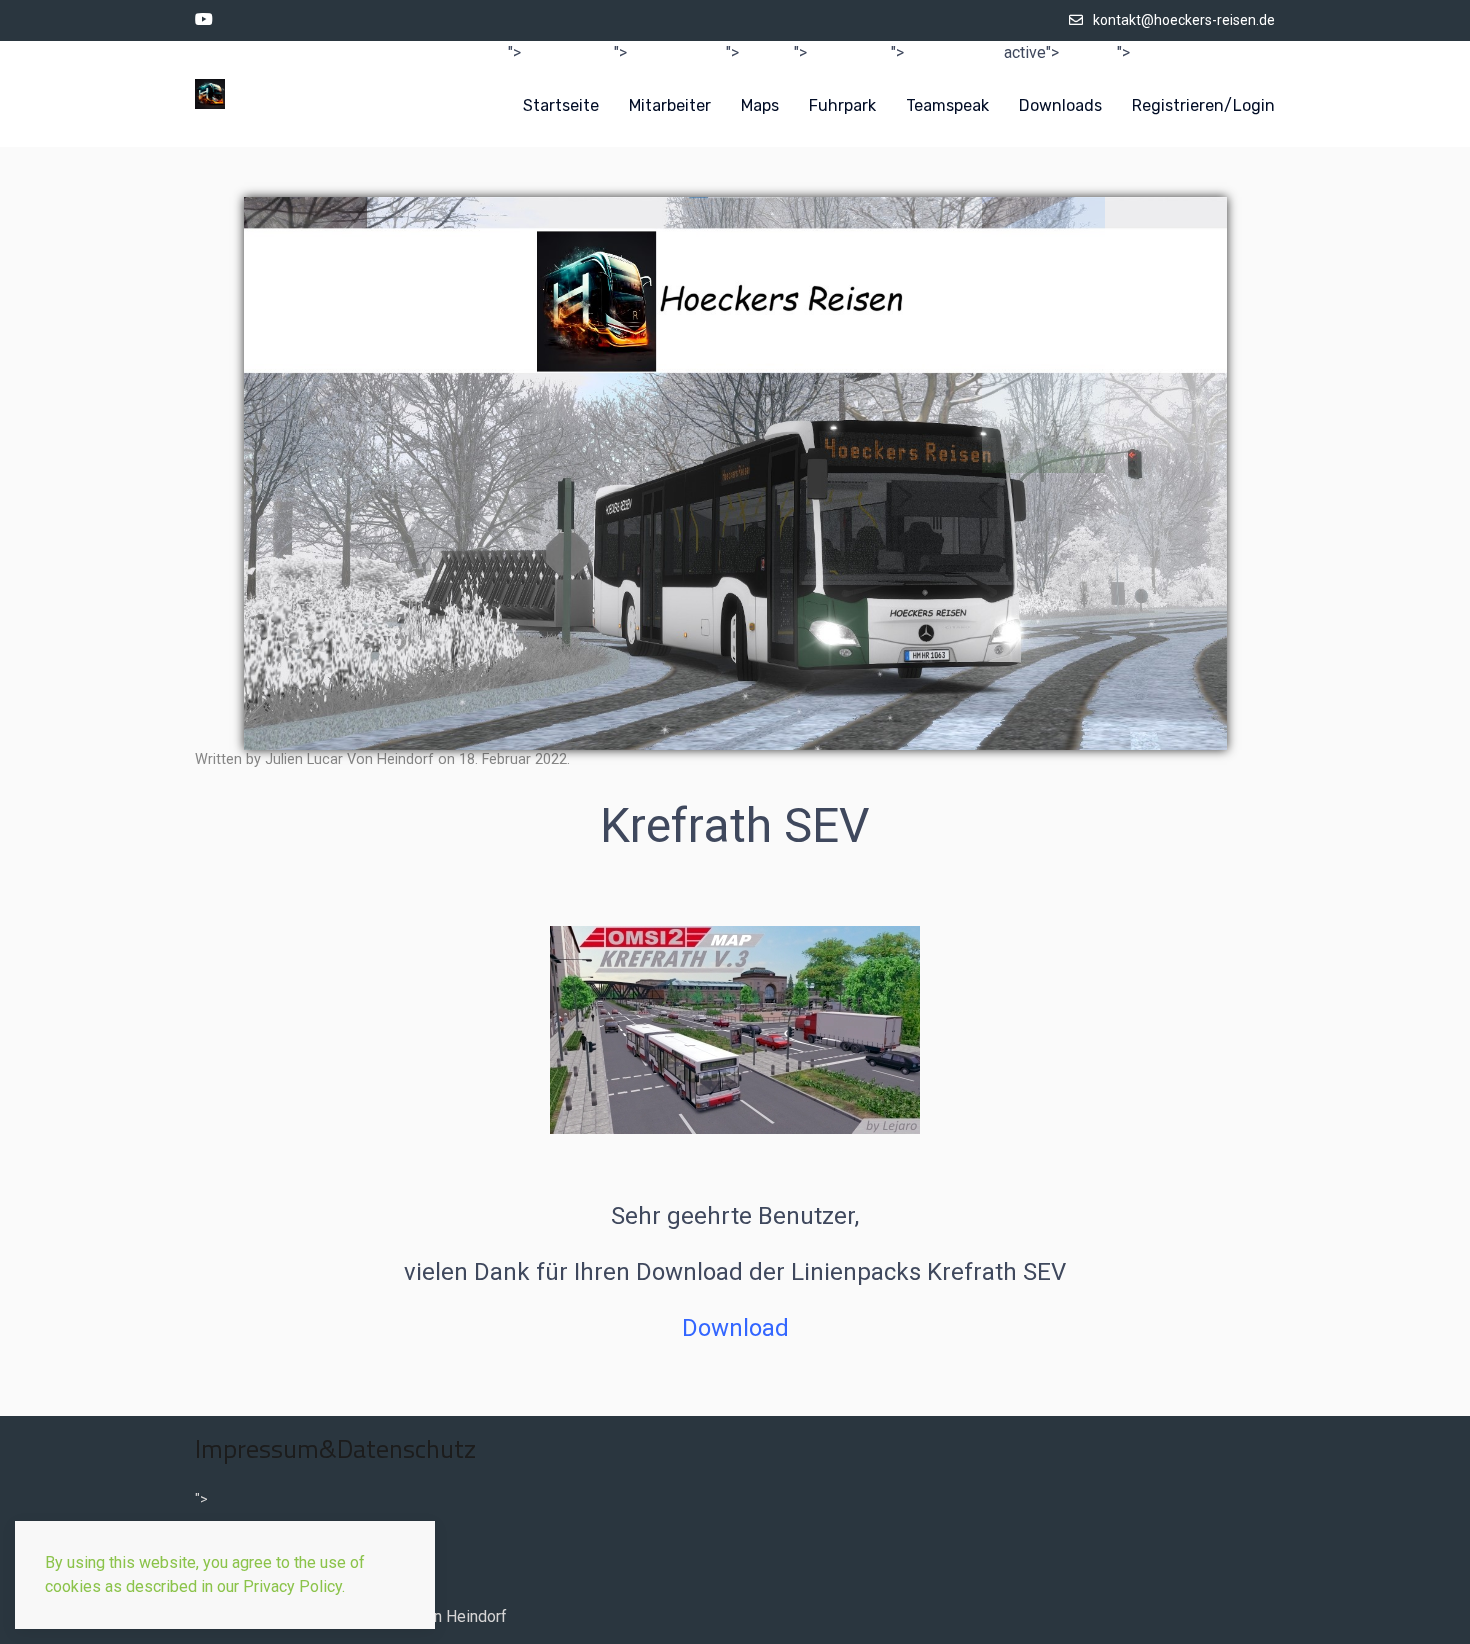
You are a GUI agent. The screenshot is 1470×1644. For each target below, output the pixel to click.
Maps (760, 105)
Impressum (231, 1529)
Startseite (561, 105)
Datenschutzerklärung (265, 1588)
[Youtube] (204, 20)
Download (735, 1328)
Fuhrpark (842, 105)
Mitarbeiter (670, 105)
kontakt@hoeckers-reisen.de (1184, 20)
